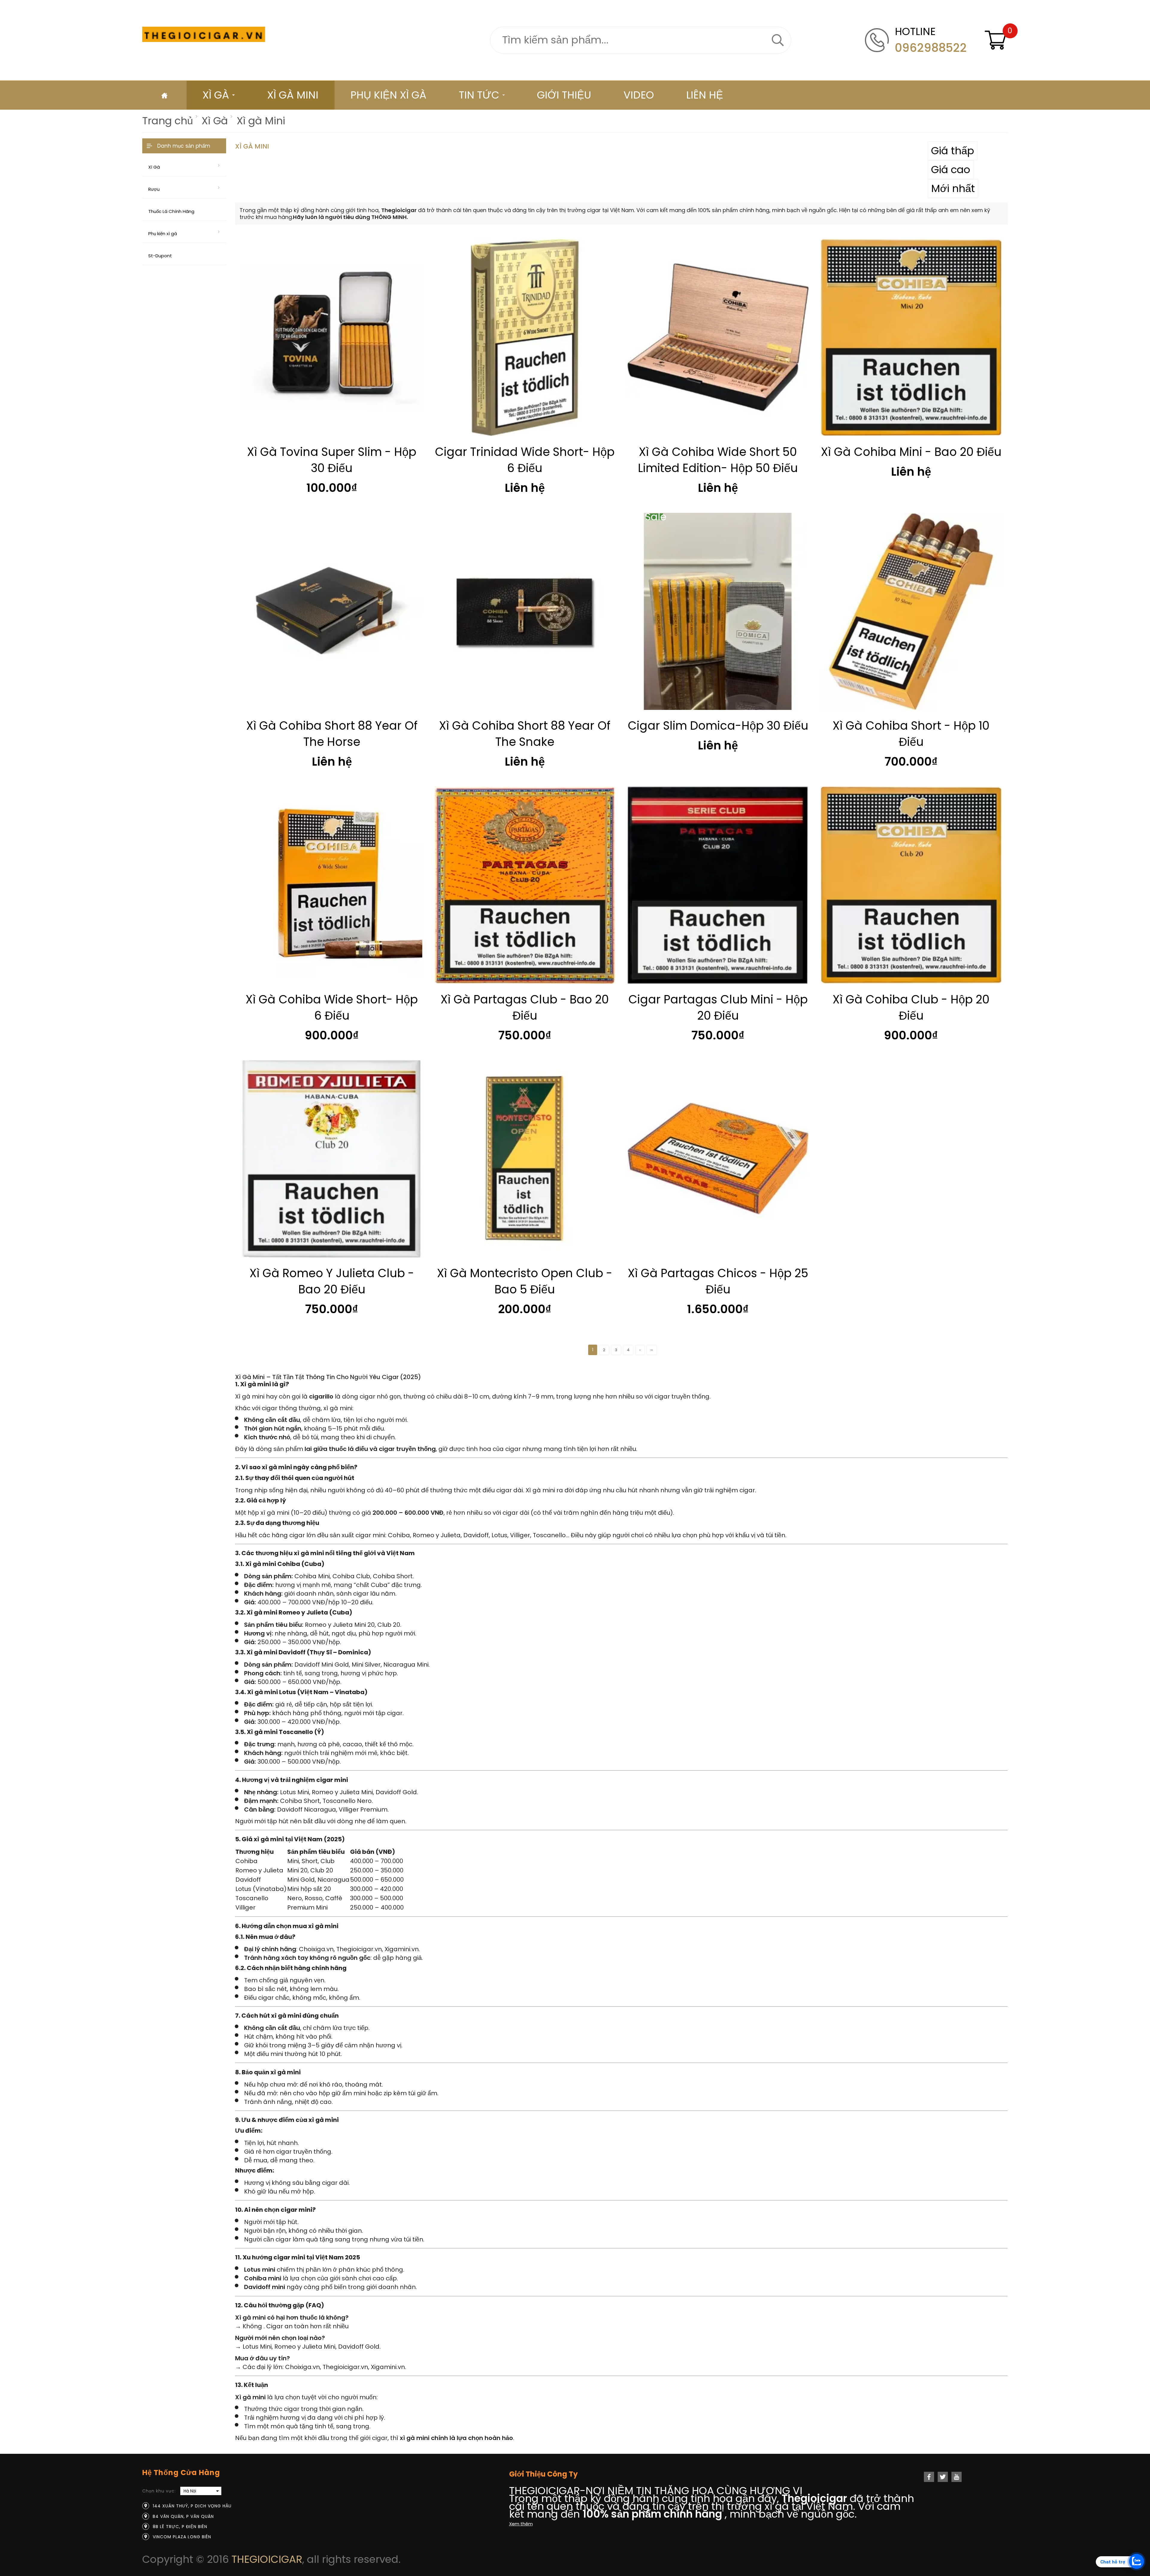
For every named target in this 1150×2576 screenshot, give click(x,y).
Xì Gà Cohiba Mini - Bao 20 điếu (911, 452)
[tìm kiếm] (778, 40)
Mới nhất (953, 188)
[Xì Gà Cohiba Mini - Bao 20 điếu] (911, 338)
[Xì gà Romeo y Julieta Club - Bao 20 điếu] (332, 1159)
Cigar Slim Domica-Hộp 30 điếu (718, 726)
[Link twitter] (943, 2477)
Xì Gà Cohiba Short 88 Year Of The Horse (332, 734)
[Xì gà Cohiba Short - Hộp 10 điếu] (911, 611)
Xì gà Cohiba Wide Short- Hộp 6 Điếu (332, 1007)
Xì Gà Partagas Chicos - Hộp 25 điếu (718, 1281)
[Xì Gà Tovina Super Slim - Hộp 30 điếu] (332, 338)
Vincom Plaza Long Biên (182, 2537)
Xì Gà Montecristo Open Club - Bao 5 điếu (525, 1281)
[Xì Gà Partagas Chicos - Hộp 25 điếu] (718, 1159)
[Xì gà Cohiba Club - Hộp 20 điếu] (911, 885)
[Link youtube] (957, 2477)
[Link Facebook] (929, 2477)
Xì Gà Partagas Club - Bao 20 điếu (525, 1007)
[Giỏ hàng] (996, 40)
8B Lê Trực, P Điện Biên (180, 2527)
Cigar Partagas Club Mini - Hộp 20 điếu (718, 1007)
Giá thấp (953, 151)
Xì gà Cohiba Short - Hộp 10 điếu (911, 734)
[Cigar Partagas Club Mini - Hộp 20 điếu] (718, 885)
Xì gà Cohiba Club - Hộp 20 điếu (911, 1007)
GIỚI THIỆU (564, 95)
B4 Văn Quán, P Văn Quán (183, 2516)
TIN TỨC (479, 95)
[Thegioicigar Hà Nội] (204, 34)
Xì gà (216, 95)
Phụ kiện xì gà (388, 95)
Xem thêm (521, 2524)
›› (652, 1350)
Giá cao (951, 170)
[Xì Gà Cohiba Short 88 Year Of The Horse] (332, 611)
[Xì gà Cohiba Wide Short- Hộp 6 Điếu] (332, 885)
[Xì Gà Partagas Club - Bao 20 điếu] (525, 885)
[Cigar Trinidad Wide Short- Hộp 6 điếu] (525, 338)
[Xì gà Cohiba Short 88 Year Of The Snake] (525, 611)
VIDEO (639, 95)
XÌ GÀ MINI (293, 95)
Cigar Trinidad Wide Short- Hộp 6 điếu (525, 460)
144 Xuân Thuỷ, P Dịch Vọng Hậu (192, 2506)
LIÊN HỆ (705, 95)
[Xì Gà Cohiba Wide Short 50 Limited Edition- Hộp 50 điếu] (718, 338)
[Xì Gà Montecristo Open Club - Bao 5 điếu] (525, 1159)
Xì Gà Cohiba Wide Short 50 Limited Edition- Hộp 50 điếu (718, 460)
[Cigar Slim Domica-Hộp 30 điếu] (718, 611)
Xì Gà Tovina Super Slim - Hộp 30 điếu (332, 460)
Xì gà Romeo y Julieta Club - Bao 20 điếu (332, 1281)
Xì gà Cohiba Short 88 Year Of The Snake (525, 734)
